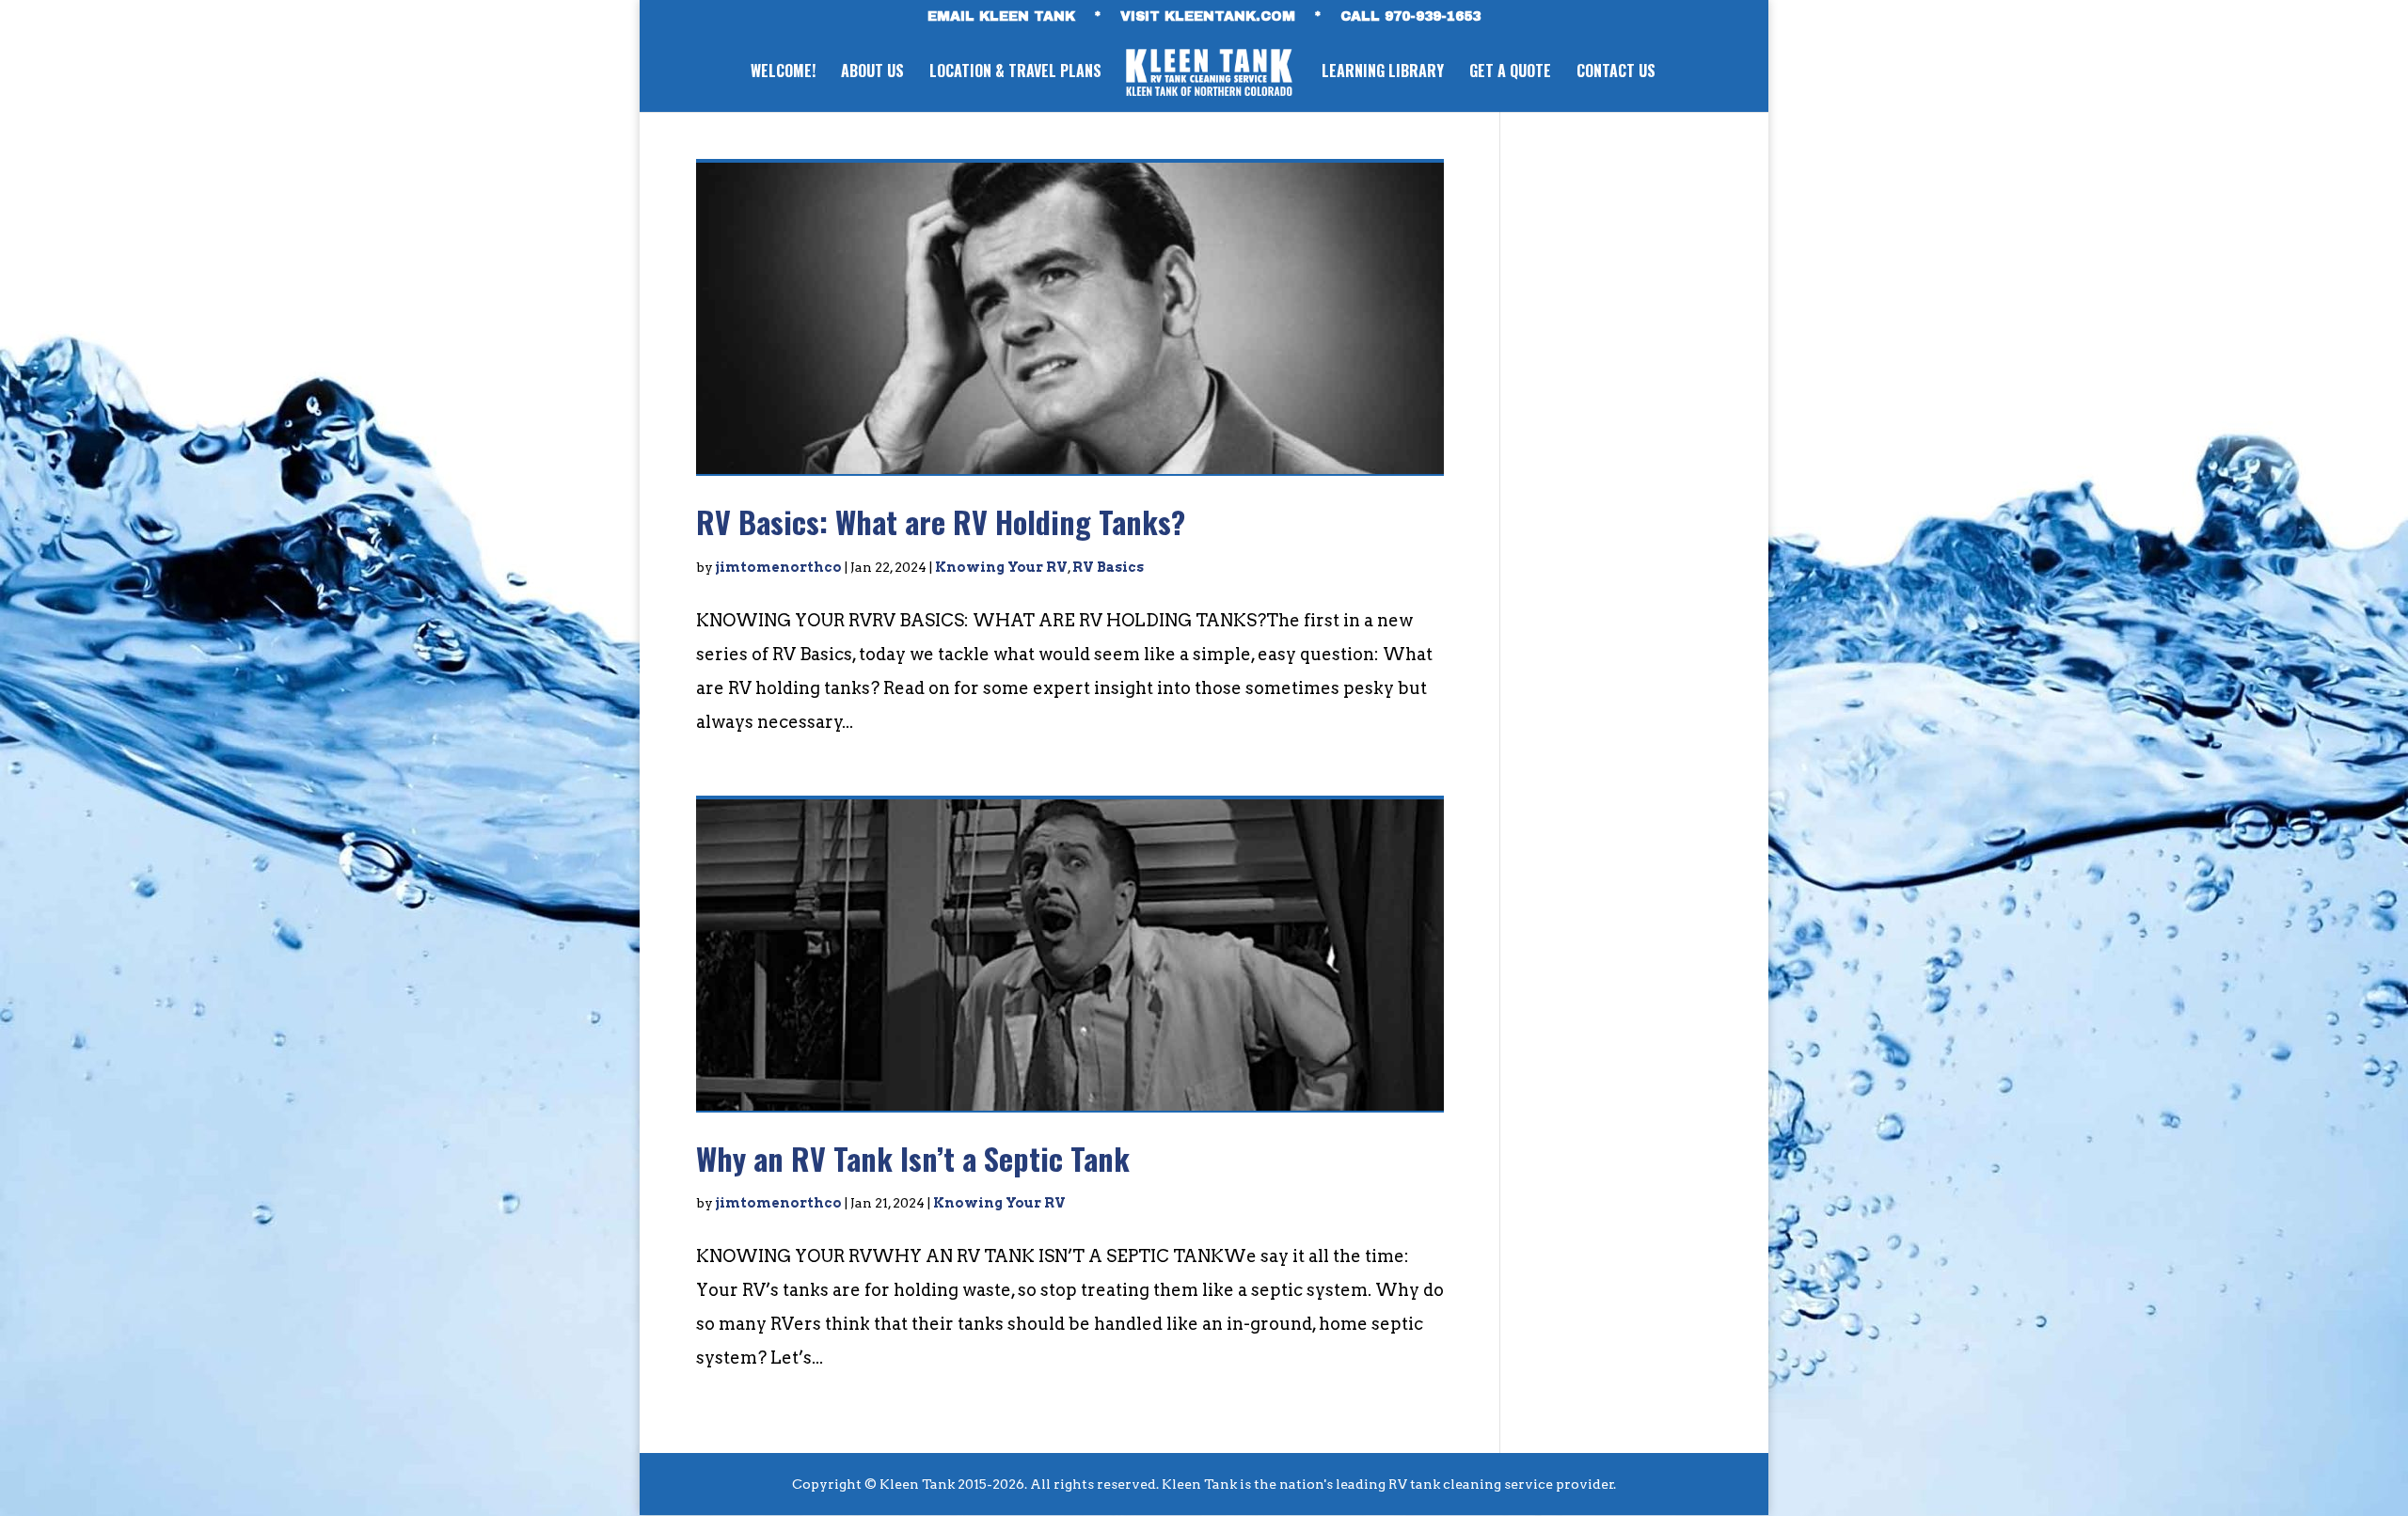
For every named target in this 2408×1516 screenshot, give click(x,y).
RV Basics (1108, 567)
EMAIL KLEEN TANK (1001, 17)
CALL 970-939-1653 (1410, 17)
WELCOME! (783, 73)
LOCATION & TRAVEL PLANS (1015, 73)
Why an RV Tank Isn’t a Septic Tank (913, 1158)
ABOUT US (872, 73)
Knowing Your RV (1001, 567)
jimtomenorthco (779, 567)
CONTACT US (1616, 73)
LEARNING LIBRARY (1383, 73)
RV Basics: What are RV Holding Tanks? (941, 521)
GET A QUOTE (1510, 73)
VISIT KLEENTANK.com (1208, 17)
